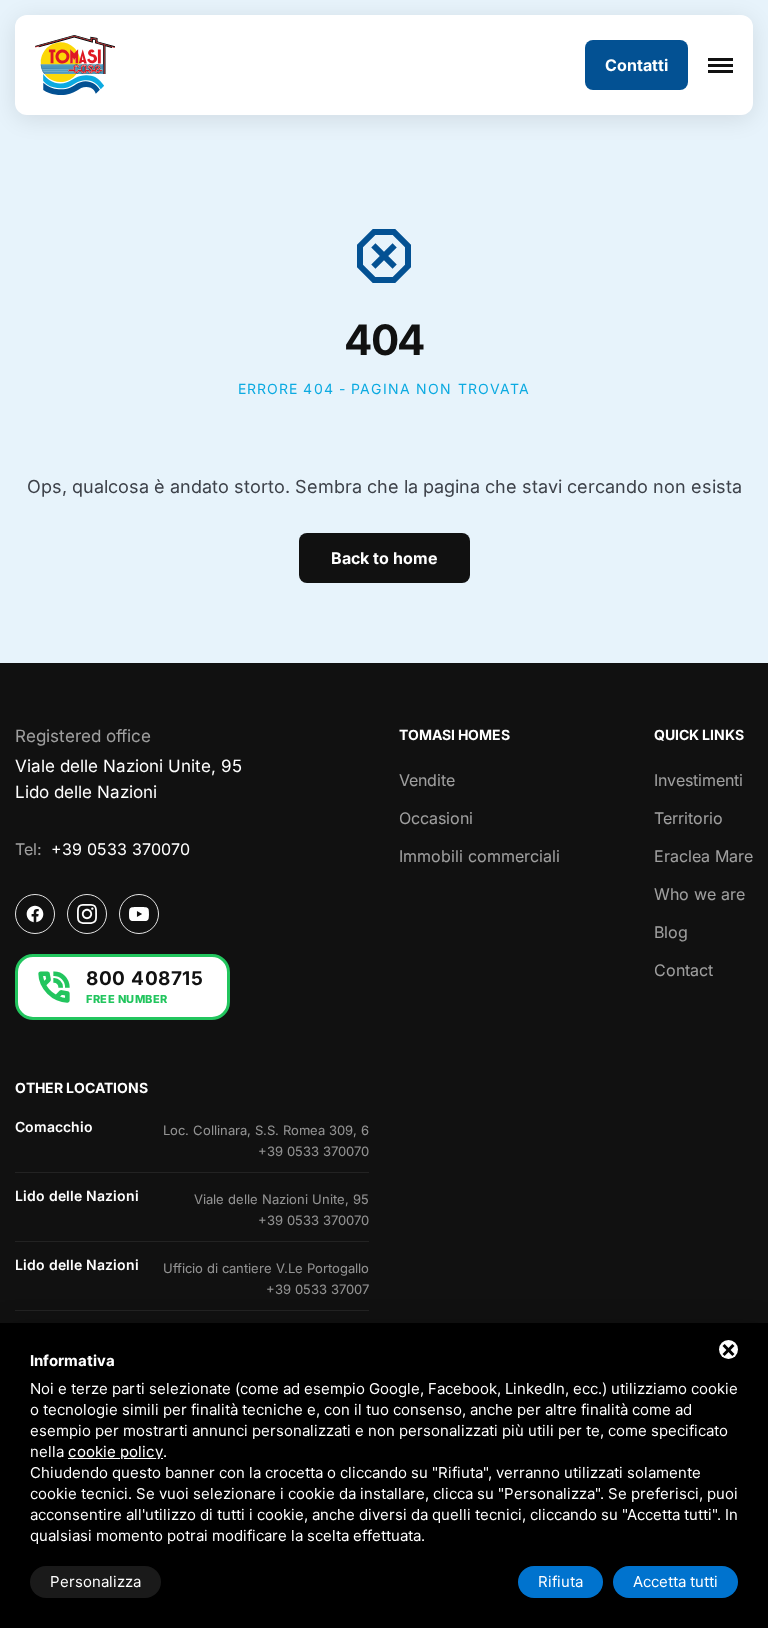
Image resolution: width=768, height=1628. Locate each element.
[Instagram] (87, 914)
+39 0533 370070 (120, 849)
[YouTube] (139, 914)
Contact (683, 970)
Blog (671, 932)
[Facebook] (35, 914)
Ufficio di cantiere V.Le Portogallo (266, 1268)
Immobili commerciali (479, 856)
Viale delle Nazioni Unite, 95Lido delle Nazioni (128, 779)
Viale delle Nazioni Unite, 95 (281, 1199)
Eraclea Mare (703, 856)
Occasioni (436, 818)
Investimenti (698, 780)
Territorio (688, 818)
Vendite (427, 780)
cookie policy (115, 1451)
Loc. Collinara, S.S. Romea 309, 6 (266, 1130)
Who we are (699, 894)
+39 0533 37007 (317, 1289)
